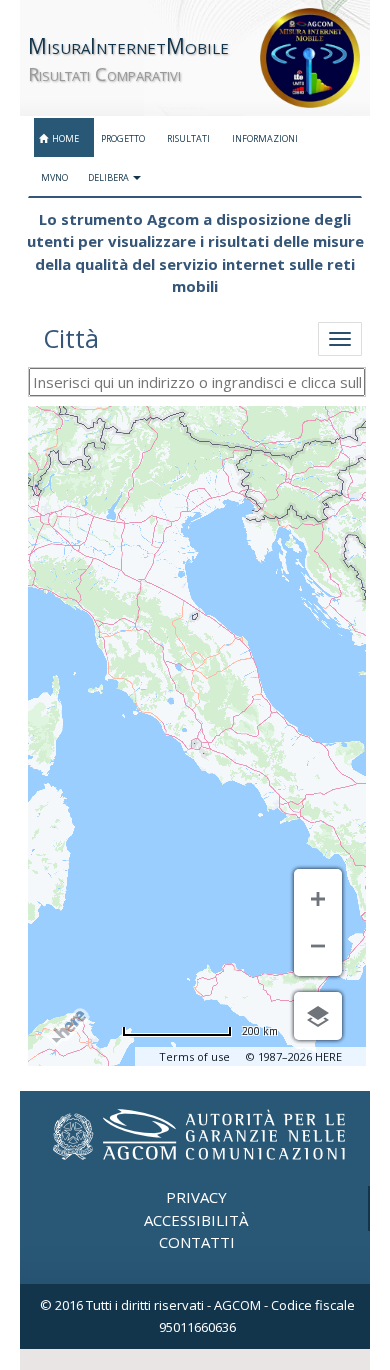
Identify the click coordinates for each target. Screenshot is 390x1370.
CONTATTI (197, 1242)
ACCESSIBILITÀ (196, 1220)
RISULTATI (187, 138)
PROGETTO (122, 138)
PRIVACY (196, 1197)
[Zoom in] (318, 896)
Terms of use (194, 1056)
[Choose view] (318, 1016)
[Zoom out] (318, 949)
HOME (63, 138)
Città (71, 338)
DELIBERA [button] (109, 177)
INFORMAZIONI (264, 138)
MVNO (53, 177)
